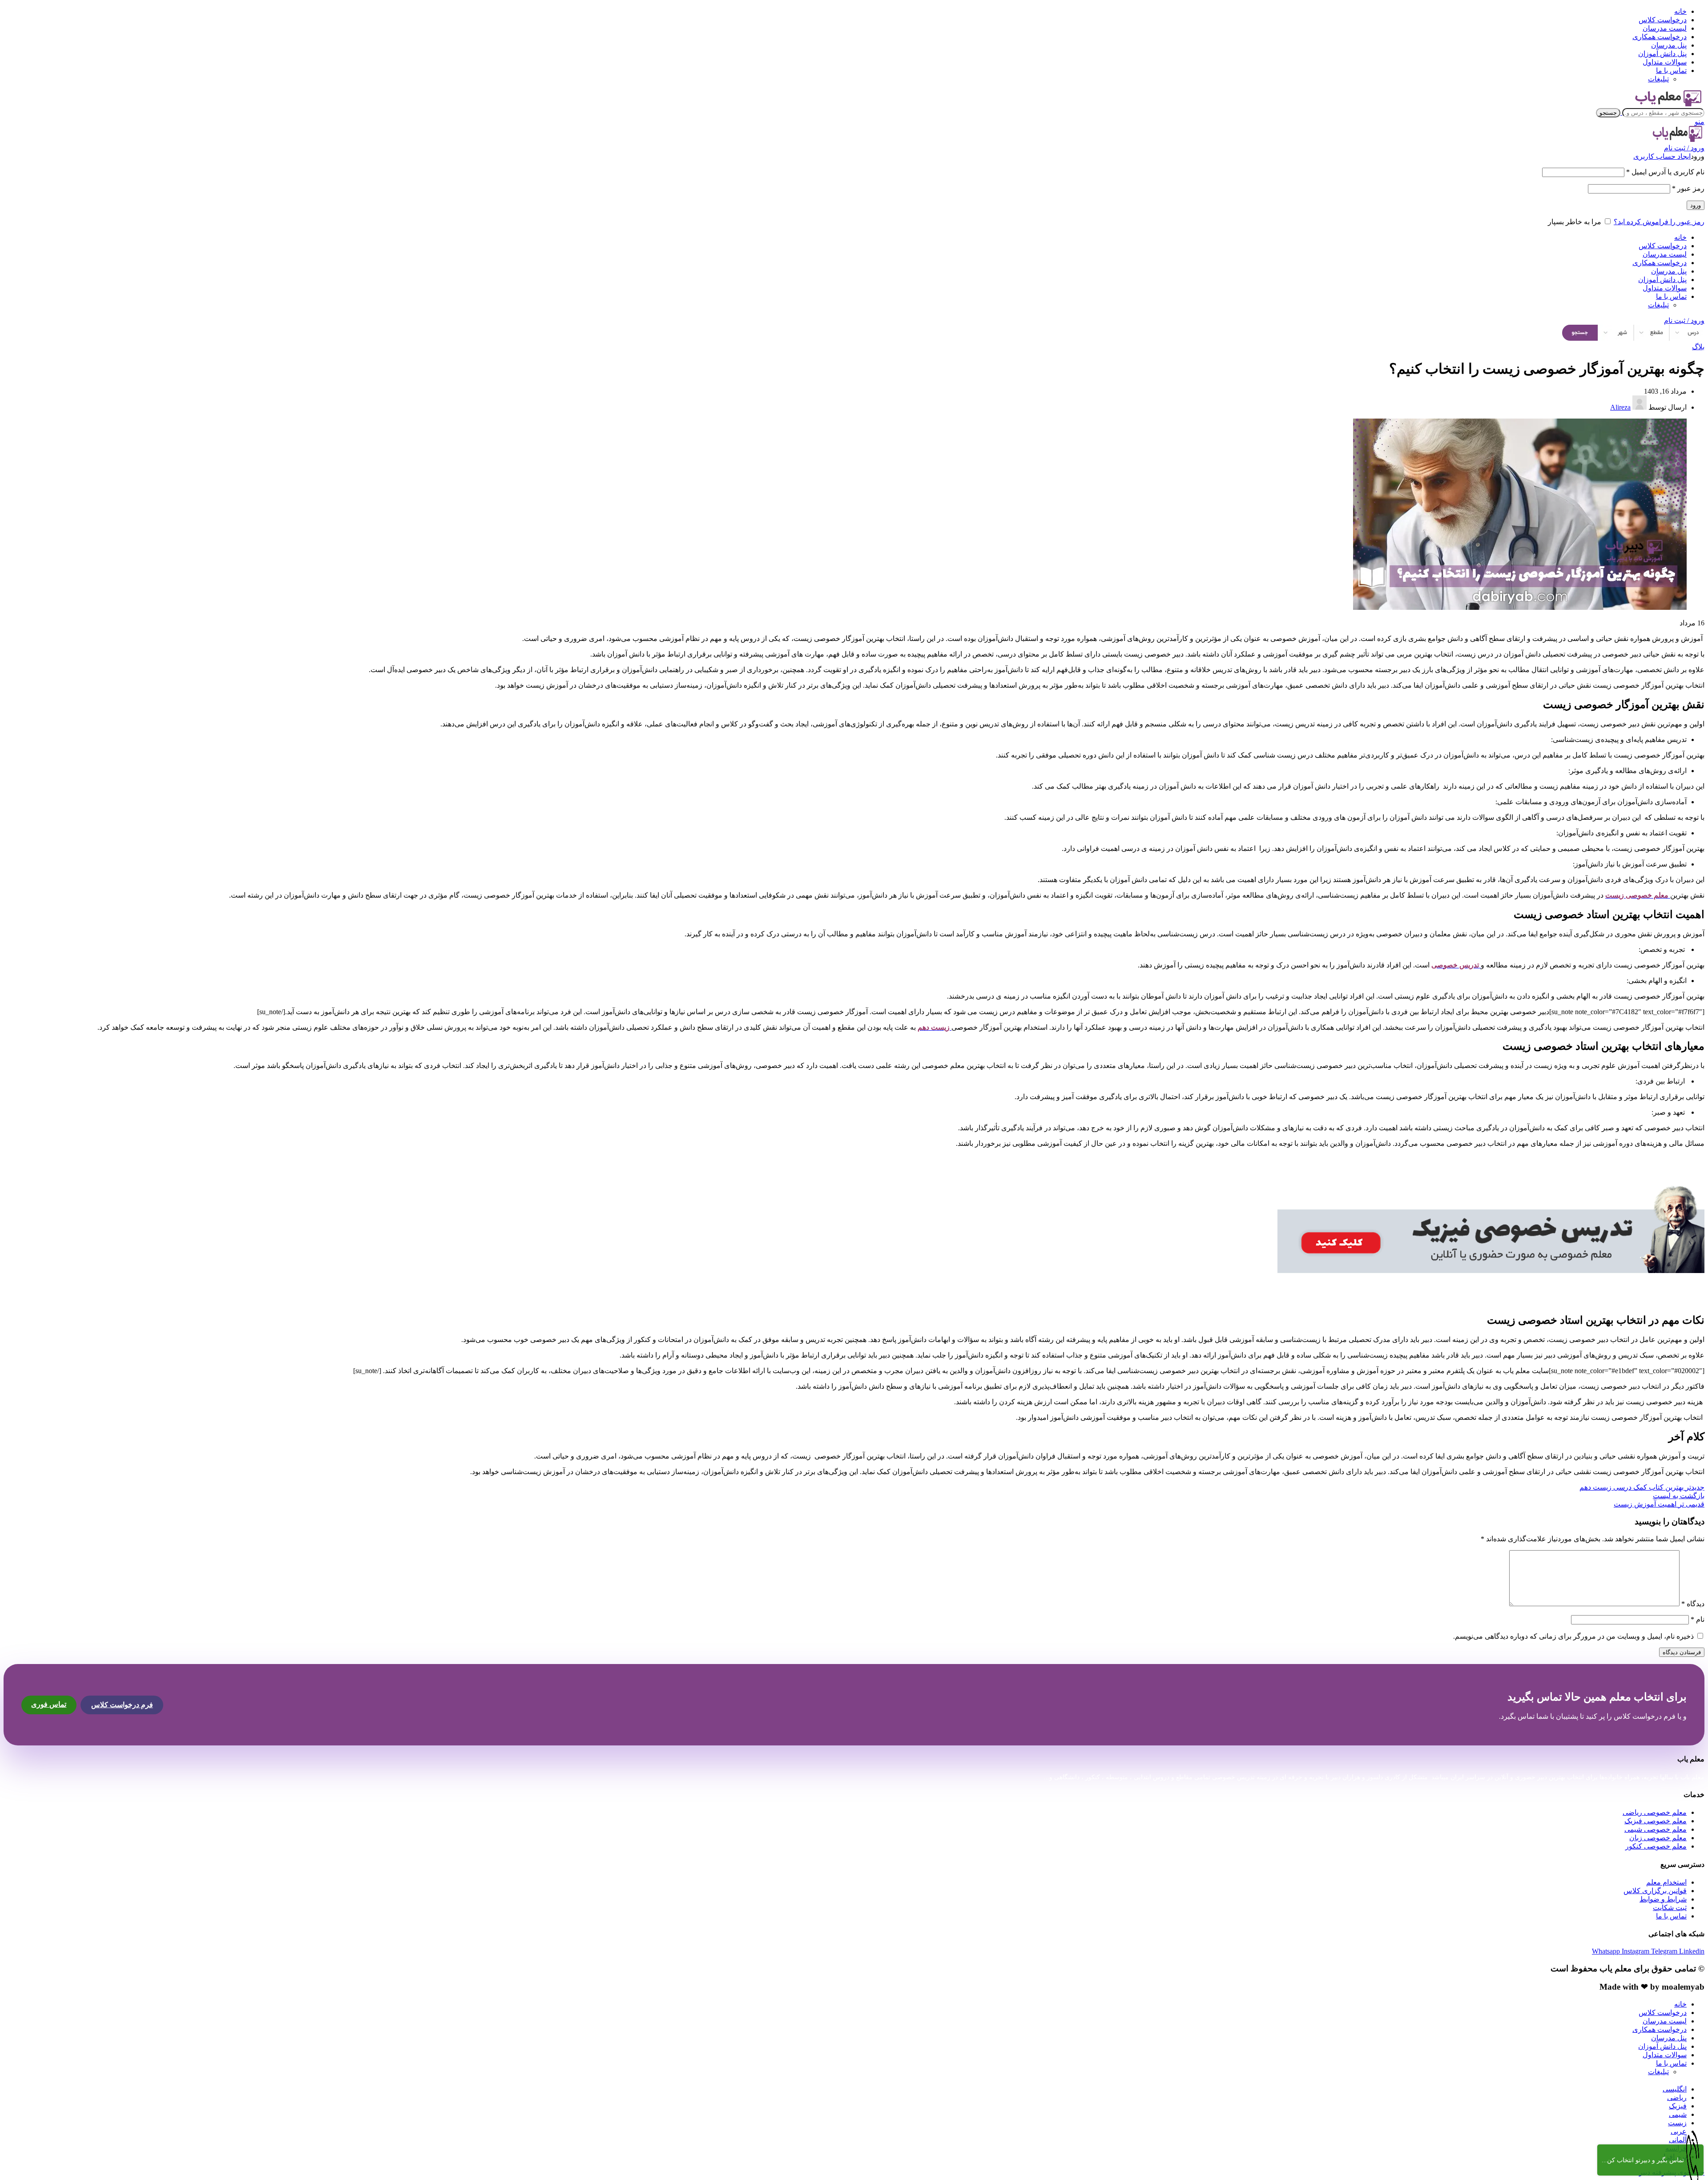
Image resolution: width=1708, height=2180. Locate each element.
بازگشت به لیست (1679, 1496)
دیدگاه (1693, 1604)
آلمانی (1678, 2140)
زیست (1677, 2123)
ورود (1696, 205)
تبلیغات (1658, 79)
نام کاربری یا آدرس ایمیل (1665, 172)
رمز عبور (1688, 188)
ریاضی (1677, 2097)
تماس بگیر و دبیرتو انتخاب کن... (1643, 2160)
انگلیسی (1675, 2089)
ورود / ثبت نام (1684, 320)
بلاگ (1698, 347)
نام (1698, 1619)
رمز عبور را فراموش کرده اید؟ (1659, 222)
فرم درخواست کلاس (122, 1705)
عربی (1679, 2131)
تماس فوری (49, 1704)
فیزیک (1678, 2106)
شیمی (1678, 2114)
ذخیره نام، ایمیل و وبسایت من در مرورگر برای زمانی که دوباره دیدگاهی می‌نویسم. (1573, 1636)
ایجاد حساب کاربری (1662, 156)
